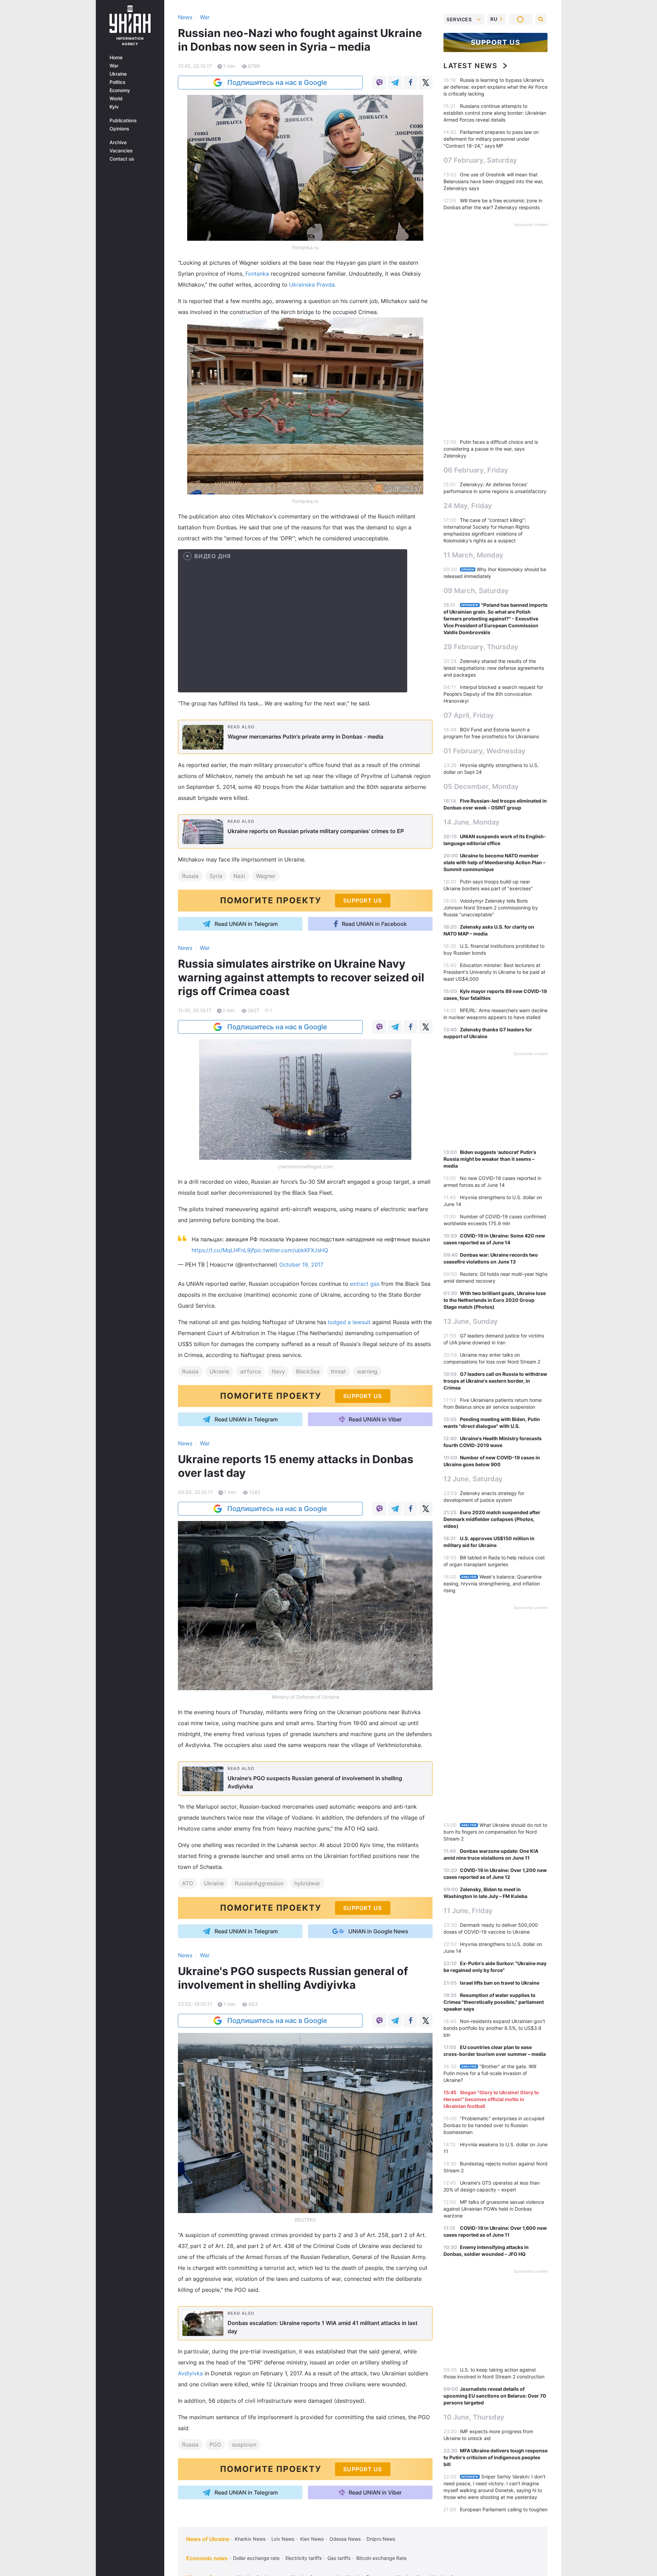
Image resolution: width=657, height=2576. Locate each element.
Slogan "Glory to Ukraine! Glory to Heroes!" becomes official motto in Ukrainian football (491, 2099)
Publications (123, 121)
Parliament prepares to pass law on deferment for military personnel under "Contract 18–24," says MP (491, 139)
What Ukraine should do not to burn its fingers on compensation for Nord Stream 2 (495, 1832)
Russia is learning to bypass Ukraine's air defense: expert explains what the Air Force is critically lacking (495, 87)
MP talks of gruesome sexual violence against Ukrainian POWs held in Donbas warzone (494, 2209)
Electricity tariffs (304, 2558)
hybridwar (307, 1883)
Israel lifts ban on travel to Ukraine (500, 1983)
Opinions (119, 129)
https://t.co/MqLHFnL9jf (223, 1250)
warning (367, 1371)
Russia (190, 876)
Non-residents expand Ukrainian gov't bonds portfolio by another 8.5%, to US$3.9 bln (494, 2028)
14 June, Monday (472, 822)
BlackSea (308, 1371)
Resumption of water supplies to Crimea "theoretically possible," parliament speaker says (494, 2002)
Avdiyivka (190, 2373)
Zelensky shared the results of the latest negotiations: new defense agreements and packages (494, 668)
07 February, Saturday (480, 160)
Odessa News (345, 2539)
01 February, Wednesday (485, 751)
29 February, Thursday (481, 647)
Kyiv (114, 107)
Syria (216, 876)
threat (338, 1371)
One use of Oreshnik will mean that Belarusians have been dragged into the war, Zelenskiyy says (493, 181)
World (116, 99)
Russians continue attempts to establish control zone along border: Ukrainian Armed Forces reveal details (495, 113)
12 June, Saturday (473, 1479)
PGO (215, 2445)
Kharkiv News (250, 2539)
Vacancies (121, 151)
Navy (278, 1371)
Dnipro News (381, 2539)
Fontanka (258, 274)
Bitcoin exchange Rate (381, 2558)
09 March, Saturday (476, 591)
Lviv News (283, 2539)
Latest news (471, 66)
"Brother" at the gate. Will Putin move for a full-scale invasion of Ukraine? (490, 2073)
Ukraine (118, 74)
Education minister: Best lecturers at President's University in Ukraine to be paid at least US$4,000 (494, 972)
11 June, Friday (468, 1911)
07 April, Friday (469, 715)
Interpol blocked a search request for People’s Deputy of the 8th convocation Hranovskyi (493, 694)
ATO (188, 1883)
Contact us (122, 159)
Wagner (266, 876)
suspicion (244, 2445)
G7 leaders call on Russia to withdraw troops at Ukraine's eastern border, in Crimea (495, 1381)
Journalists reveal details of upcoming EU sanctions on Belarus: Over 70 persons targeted (495, 2396)
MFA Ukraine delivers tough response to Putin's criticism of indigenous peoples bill (495, 2457)
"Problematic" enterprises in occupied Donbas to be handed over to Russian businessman (494, 2125)
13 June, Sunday (471, 1321)
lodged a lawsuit (349, 1322)
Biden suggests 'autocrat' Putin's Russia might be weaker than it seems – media (490, 1159)
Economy (120, 90)
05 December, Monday (481, 787)
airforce (250, 1371)
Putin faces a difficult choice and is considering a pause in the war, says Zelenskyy (491, 449)
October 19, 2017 (301, 1265)
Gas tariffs (339, 2558)
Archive (118, 142)
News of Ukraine (208, 2539)
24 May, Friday (468, 506)
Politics (118, 82)
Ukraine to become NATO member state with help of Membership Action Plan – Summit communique (494, 862)
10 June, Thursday (474, 2417)
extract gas (366, 1284)
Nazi (239, 876)
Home (116, 58)
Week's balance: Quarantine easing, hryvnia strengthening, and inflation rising (493, 1584)
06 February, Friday (476, 470)
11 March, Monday (473, 555)
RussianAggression (259, 1883)
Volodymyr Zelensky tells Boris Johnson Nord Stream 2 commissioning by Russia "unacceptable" (491, 908)
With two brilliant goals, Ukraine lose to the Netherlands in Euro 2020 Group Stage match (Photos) (495, 1300)
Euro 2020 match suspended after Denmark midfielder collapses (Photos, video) (492, 1519)
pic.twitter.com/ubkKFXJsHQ (291, 1250)
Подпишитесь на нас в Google (277, 83)
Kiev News (312, 2539)
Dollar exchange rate (256, 2558)
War (114, 66)
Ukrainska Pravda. (313, 285)
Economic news (207, 2558)
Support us (496, 42)
